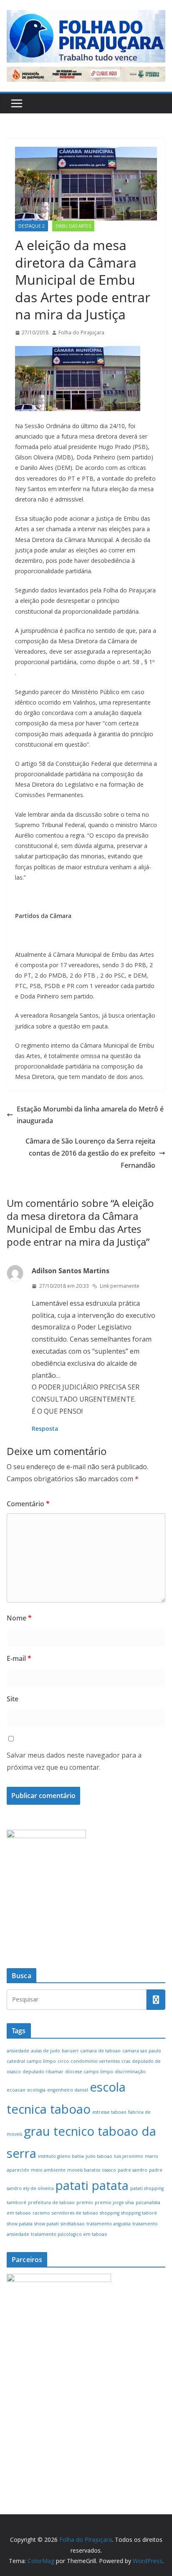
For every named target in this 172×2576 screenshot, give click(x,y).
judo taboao (99, 2156)
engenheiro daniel (68, 2090)
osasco (109, 2170)
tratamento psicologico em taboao (69, 2234)
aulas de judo (46, 2051)
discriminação (130, 2072)
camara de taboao (100, 2051)
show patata (20, 2224)
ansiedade (18, 2051)
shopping (110, 2213)
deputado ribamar (43, 2072)
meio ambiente (48, 2170)
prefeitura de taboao (51, 2202)
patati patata (92, 2185)
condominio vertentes (95, 2061)
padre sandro (133, 2170)
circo (63, 2061)
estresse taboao (109, 2112)
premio (85, 2202)
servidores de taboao (75, 2213)
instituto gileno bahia (61, 2156)
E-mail (19, 1658)
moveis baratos (84, 2170)
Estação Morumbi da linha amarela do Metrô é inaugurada (90, 1115)
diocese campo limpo (89, 2072)
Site (13, 1699)
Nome (19, 1618)
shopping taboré (139, 2213)
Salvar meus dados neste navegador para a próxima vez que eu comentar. (74, 1761)
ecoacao (16, 2090)
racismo (41, 2213)
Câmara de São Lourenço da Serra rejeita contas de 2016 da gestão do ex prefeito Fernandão (90, 1153)
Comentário (28, 1504)
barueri (70, 2051)
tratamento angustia (109, 2224)
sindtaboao (73, 2224)
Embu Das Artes (73, 226)
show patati (47, 2224)
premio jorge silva (114, 2202)
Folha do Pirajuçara (81, 332)
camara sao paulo (142, 2051)
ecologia (36, 2090)
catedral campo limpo (31, 2061)
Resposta (45, 1428)
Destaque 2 (32, 226)
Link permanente (120, 1286)
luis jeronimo (129, 2156)
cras (126, 2061)
